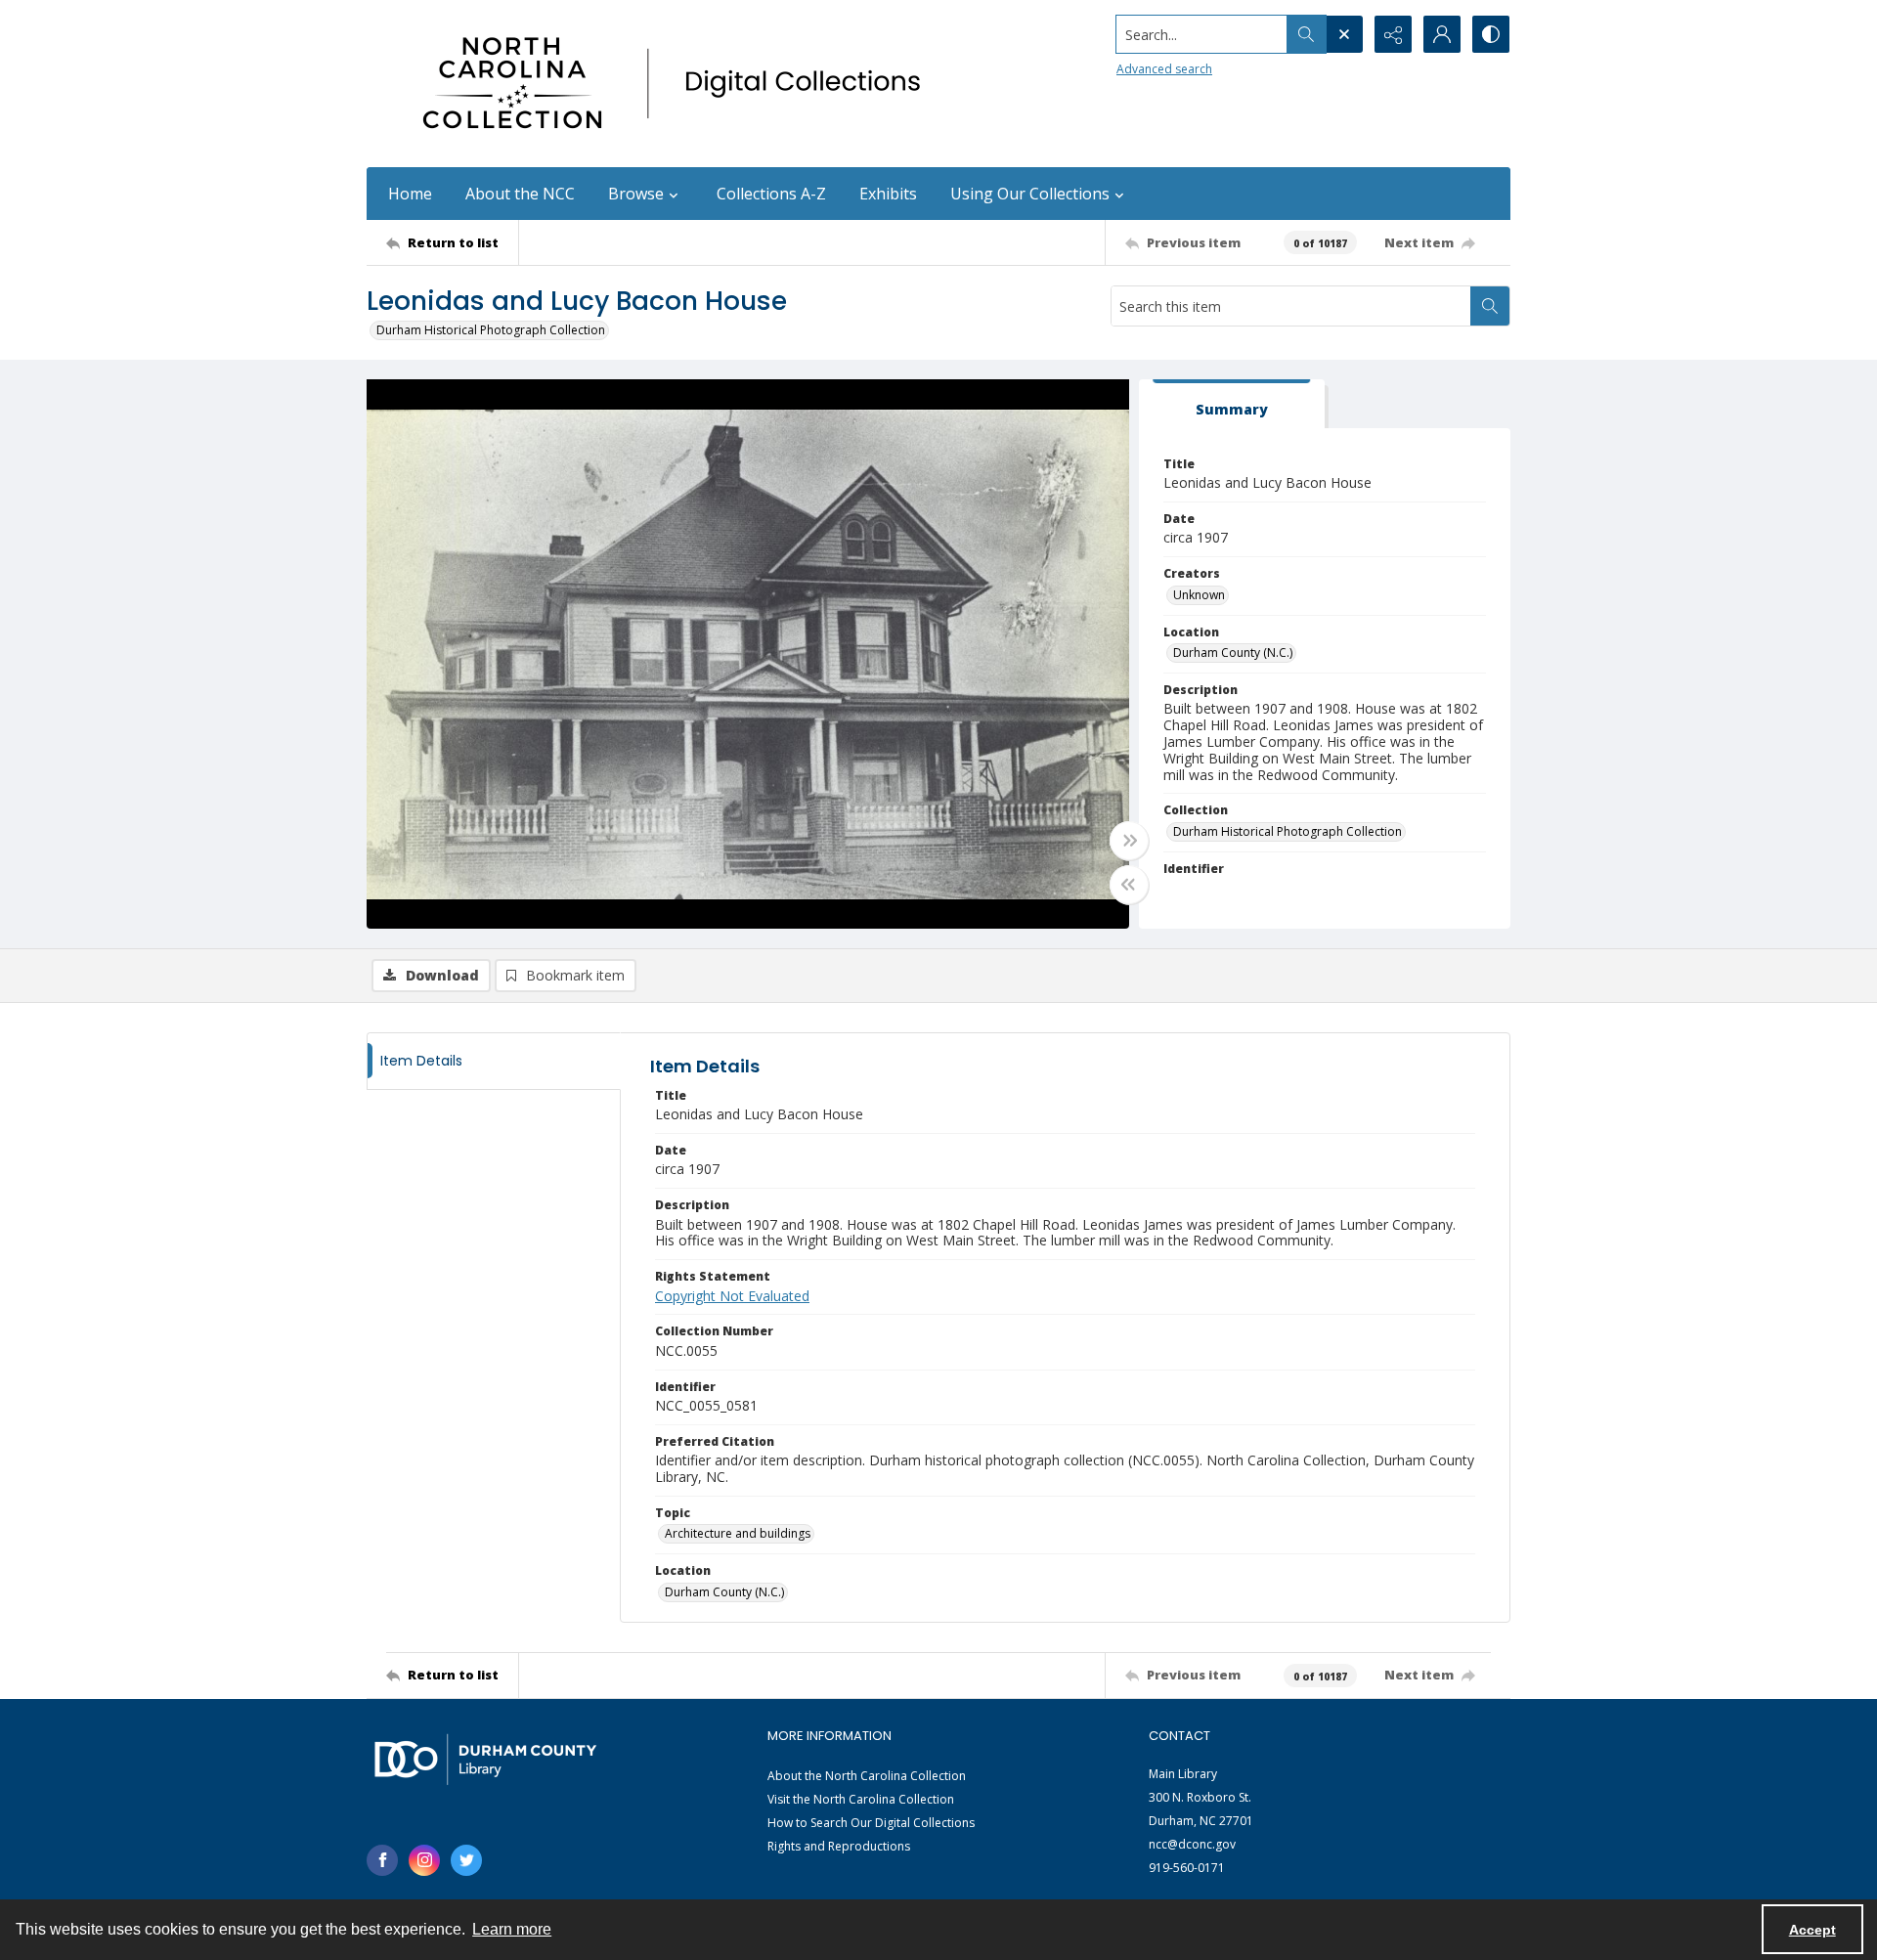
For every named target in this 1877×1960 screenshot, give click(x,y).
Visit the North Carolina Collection (861, 1799)
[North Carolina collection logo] (678, 84)
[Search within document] (1490, 306)
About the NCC (520, 194)
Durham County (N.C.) (1233, 653)
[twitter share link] (466, 1860)
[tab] (1232, 404)
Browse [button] (636, 194)
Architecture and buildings (738, 1533)
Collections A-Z (771, 194)
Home (410, 194)
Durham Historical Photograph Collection (491, 330)
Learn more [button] (512, 1929)
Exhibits (888, 194)
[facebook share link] (382, 1860)
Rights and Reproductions (839, 1846)
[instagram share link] (424, 1860)
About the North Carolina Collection (867, 1776)
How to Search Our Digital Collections (871, 1823)
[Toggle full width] (1129, 841)
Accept (1812, 1930)
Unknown (1199, 595)
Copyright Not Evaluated (732, 1296)
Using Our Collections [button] (1030, 194)
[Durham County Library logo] (485, 1759)
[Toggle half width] (1129, 885)
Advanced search (1164, 69)
